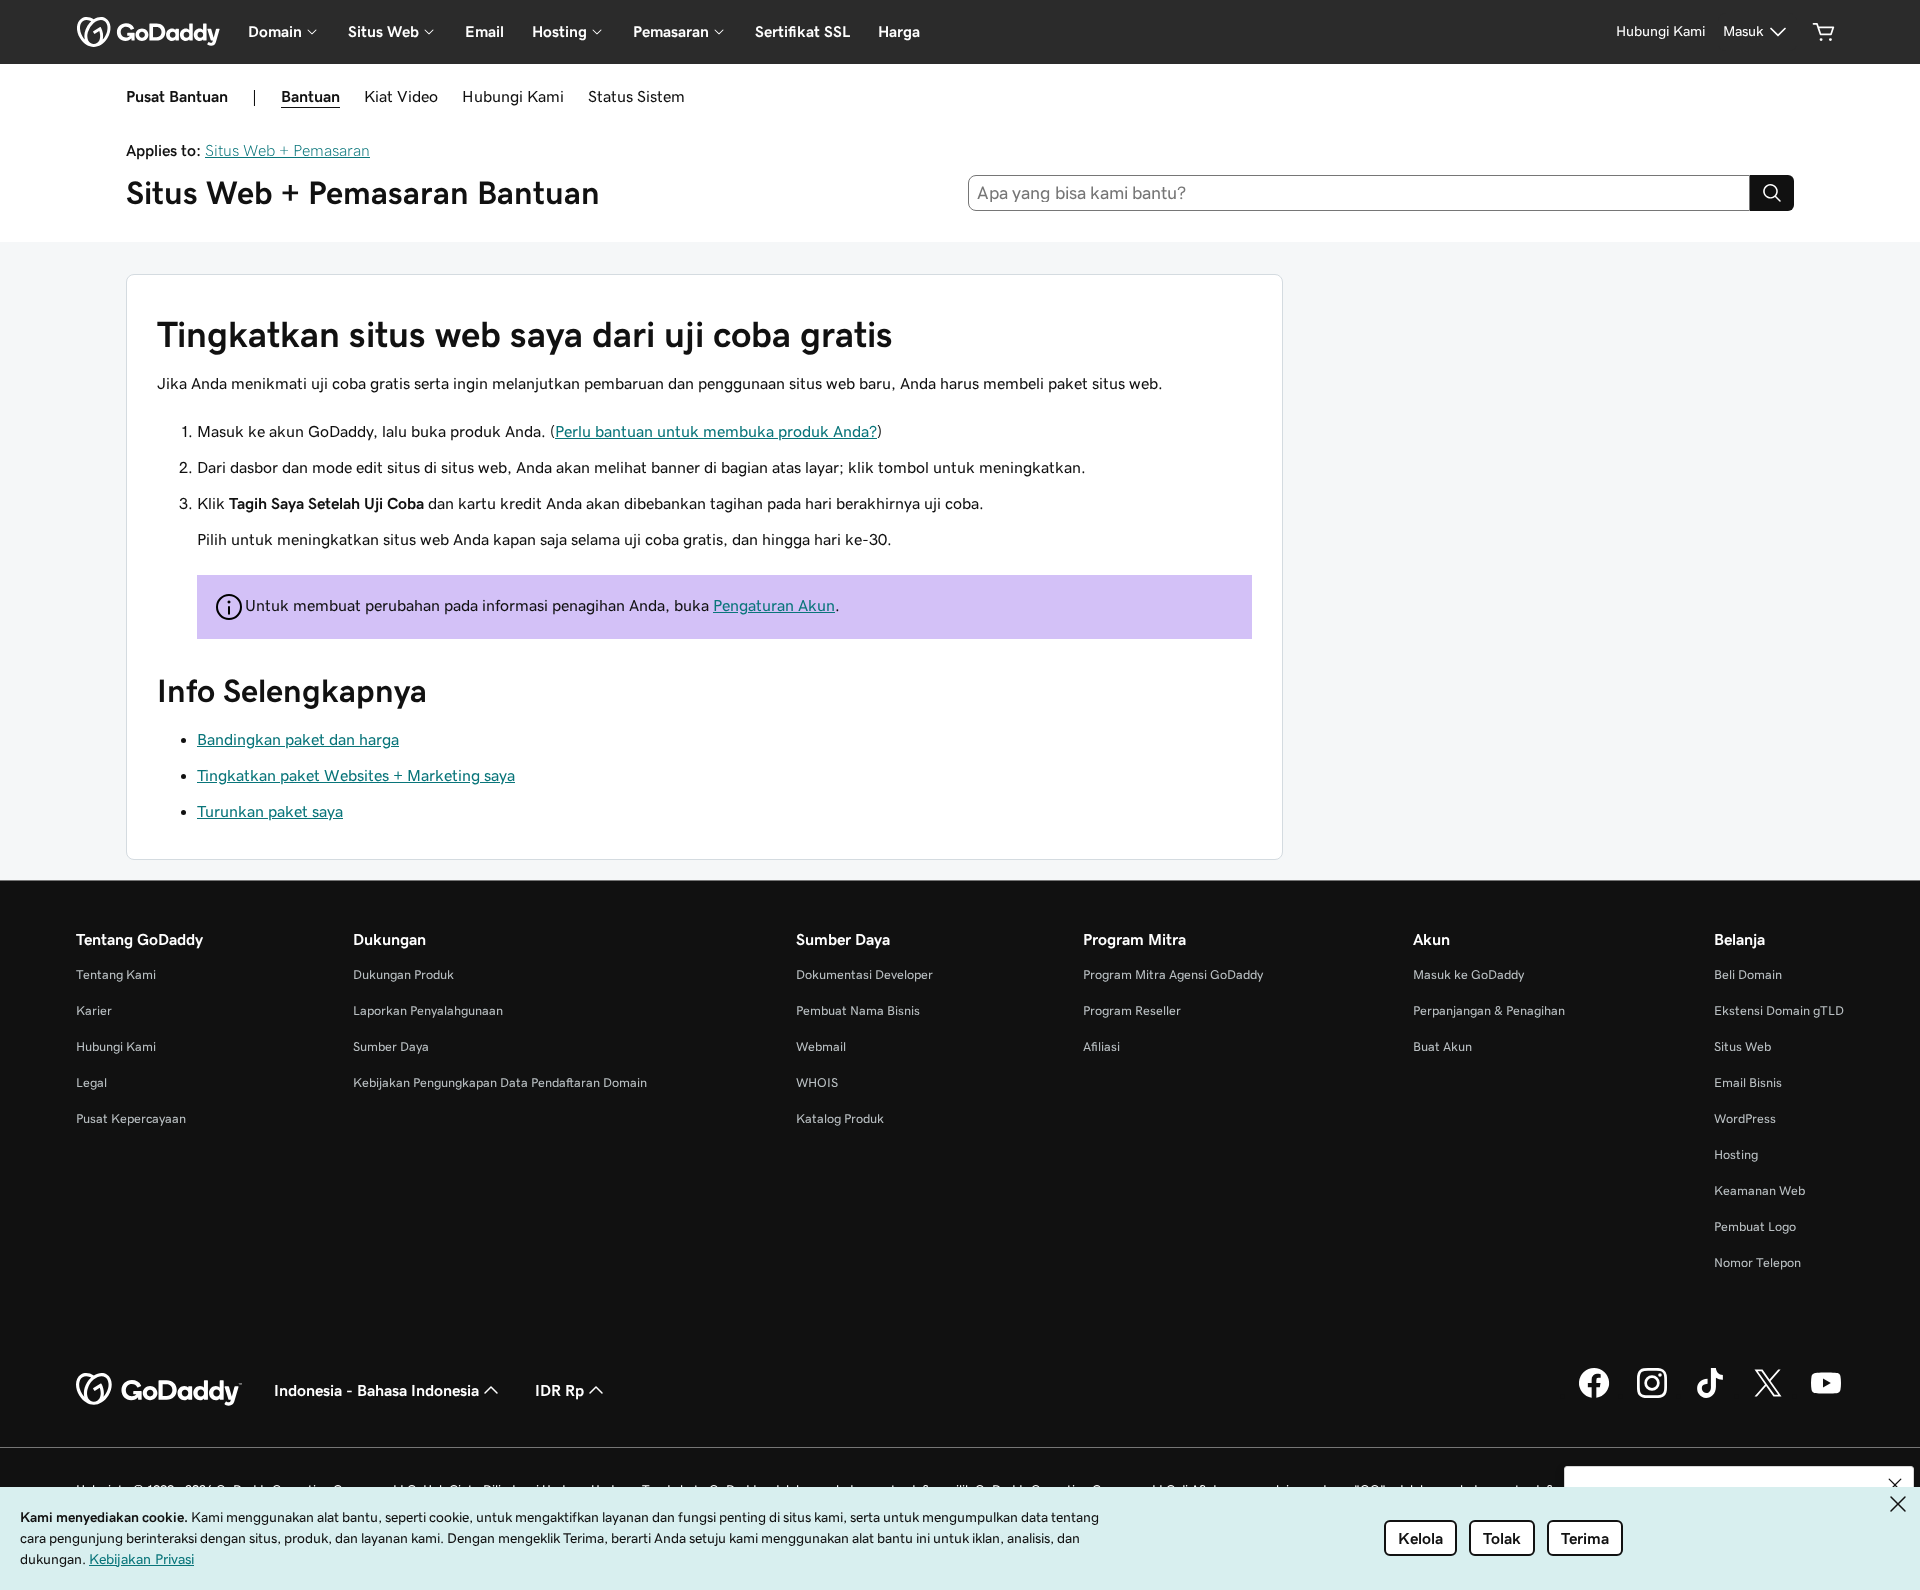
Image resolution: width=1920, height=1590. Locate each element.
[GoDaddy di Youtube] (1826, 1395)
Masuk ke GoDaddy (1468, 974)
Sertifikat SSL (802, 31)
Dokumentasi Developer (864, 974)
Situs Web (1742, 1046)
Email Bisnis (1748, 1082)
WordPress (1745, 1118)
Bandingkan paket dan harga (298, 739)
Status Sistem (636, 96)
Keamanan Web (1759, 1190)
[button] (1895, 1485)
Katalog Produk (840, 1118)
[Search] (1772, 193)
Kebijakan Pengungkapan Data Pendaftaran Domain (500, 1082)
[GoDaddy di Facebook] (1594, 1395)
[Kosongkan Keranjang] (1824, 32)
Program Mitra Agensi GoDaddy (1173, 974)
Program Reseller (1132, 1010)
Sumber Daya (391, 1046)
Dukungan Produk (403, 974)
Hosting (1736, 1154)
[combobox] (1359, 193)
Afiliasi (1101, 1046)
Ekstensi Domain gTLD (1779, 1010)
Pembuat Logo (1755, 1226)
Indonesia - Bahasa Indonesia (376, 1390)
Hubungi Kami (513, 96)
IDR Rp (559, 1390)
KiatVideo (401, 96)
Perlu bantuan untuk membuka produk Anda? (716, 431)
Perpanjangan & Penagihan (1489, 1010)
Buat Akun (1442, 1046)
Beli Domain (1748, 974)
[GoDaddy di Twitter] (1768, 1395)
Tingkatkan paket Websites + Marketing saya (356, 775)
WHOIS (817, 1082)
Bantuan (310, 96)
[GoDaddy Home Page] (159, 1390)
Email (484, 31)
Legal (91, 1082)
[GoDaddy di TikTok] (1710, 1395)
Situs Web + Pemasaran (287, 150)
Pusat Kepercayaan (131, 1118)
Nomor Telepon (1757, 1262)
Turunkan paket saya (270, 811)
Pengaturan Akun (774, 605)
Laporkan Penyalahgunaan (428, 1010)
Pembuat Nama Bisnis (858, 1010)
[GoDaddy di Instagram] (1652, 1395)
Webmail (821, 1046)
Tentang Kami (116, 974)
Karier (94, 1010)
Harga (899, 31)
